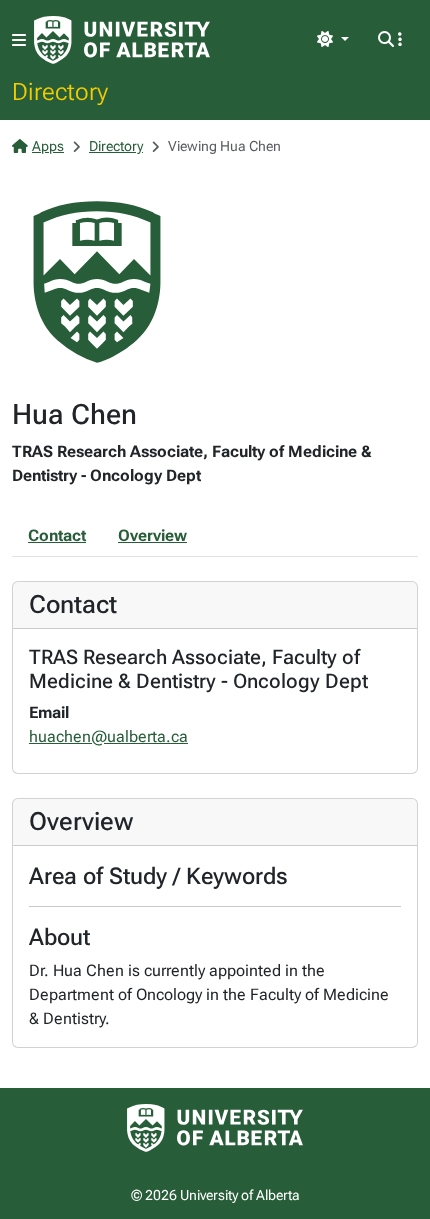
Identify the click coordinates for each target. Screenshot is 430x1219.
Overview (152, 535)
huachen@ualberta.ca (108, 736)
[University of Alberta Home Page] (122, 40)
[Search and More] (390, 40)
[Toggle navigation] (19, 40)
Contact (57, 535)
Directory (60, 91)
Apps (48, 146)
